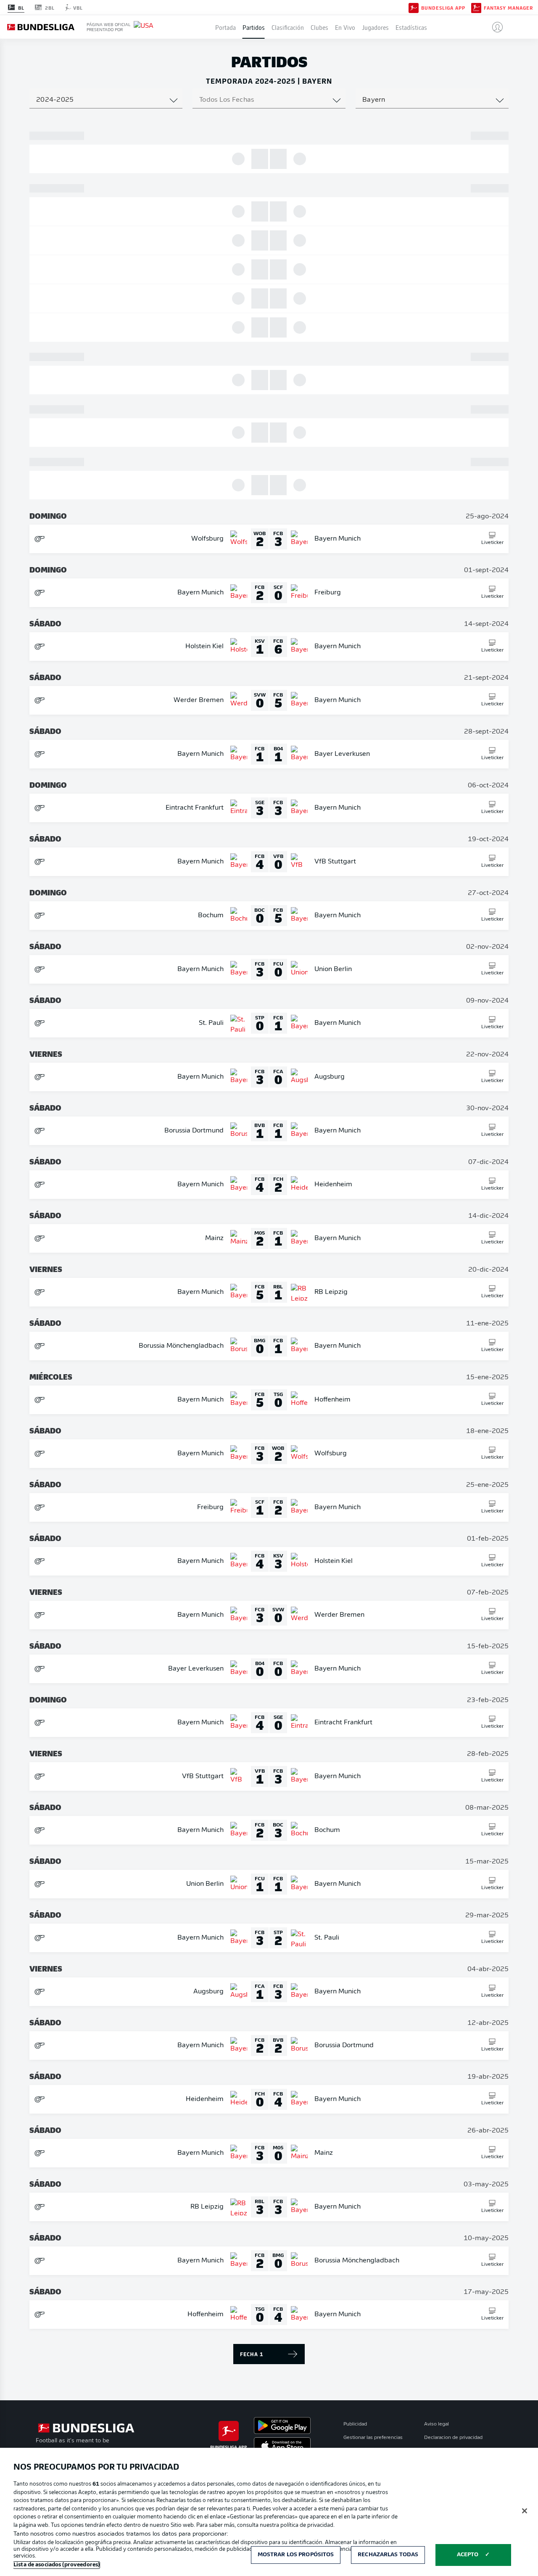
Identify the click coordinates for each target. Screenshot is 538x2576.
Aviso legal (436, 2424)
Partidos (254, 27)
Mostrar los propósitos (296, 2555)
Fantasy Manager (508, 8)
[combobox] (106, 100)
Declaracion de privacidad (453, 2438)
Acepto (468, 2555)
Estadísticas (411, 27)
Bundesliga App (443, 8)
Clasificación (288, 27)
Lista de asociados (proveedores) (57, 2565)
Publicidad (355, 2424)
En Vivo (345, 27)
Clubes (319, 27)
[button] (494, 27)
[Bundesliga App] (414, 7)
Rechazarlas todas (388, 2555)
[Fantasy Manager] (476, 7)
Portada (225, 27)
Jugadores (375, 27)
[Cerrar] (525, 2511)
